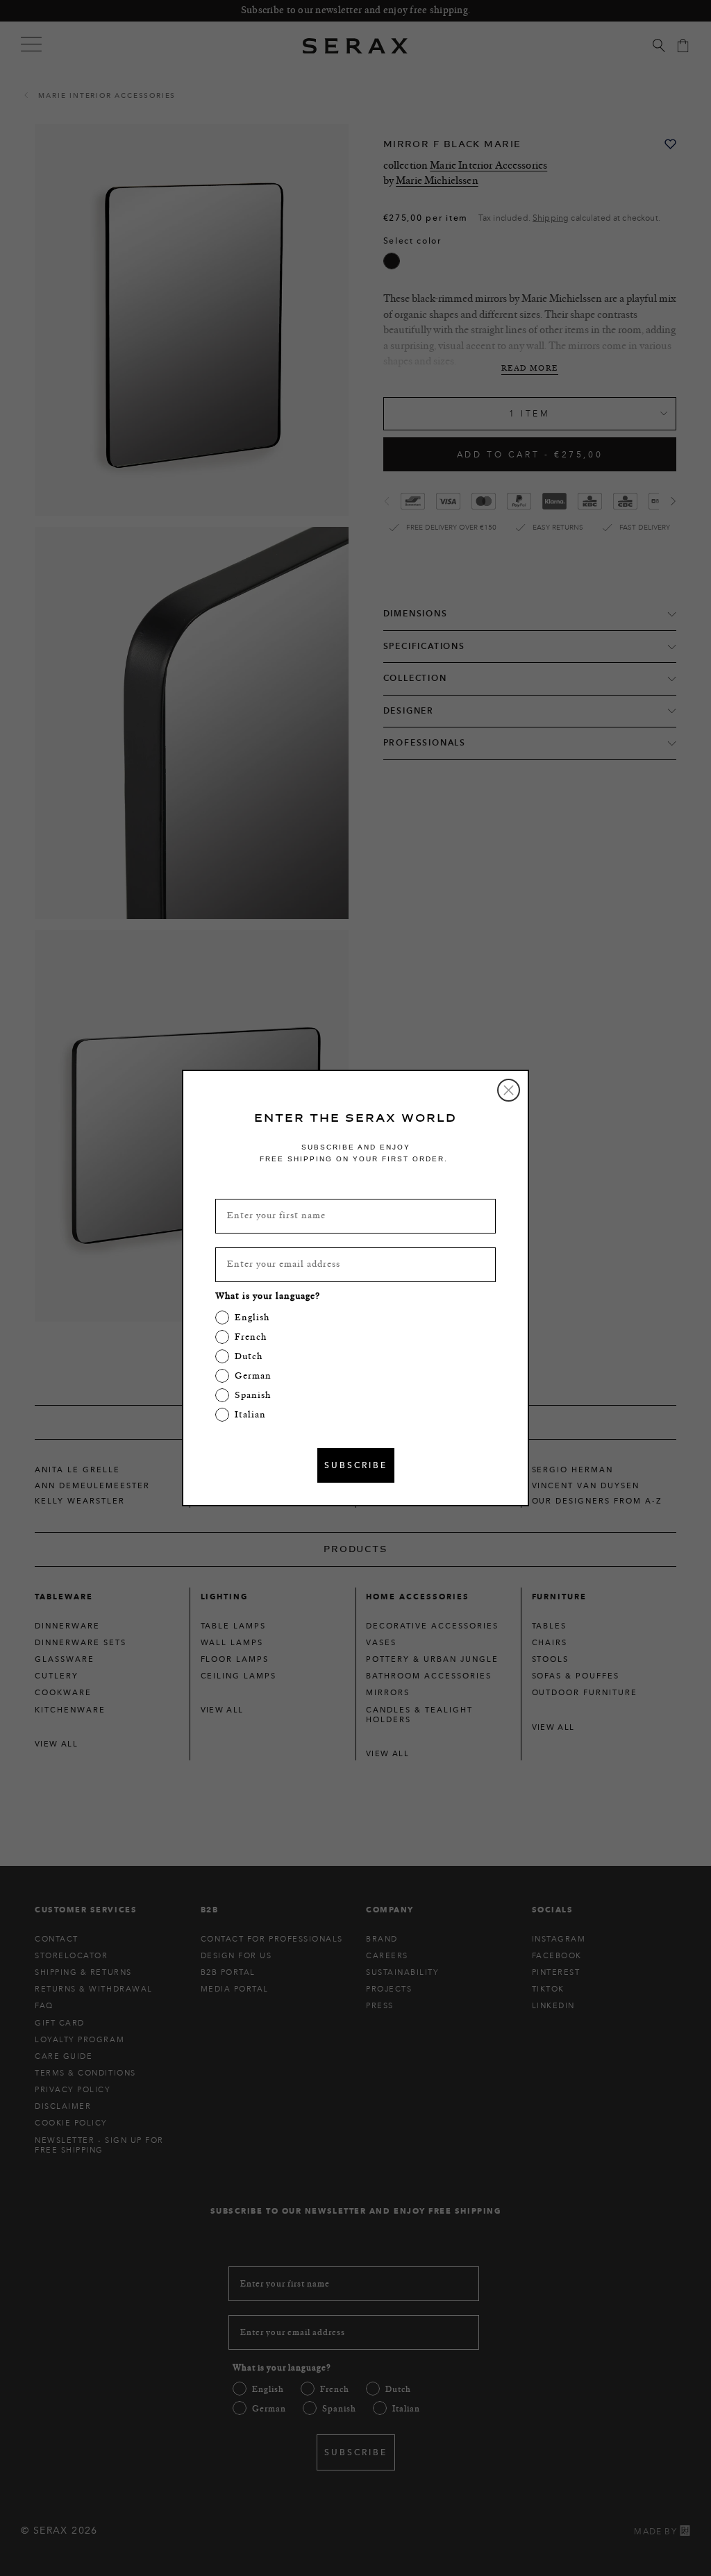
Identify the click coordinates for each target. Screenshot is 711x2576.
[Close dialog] (509, 1090)
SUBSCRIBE (356, 1465)
